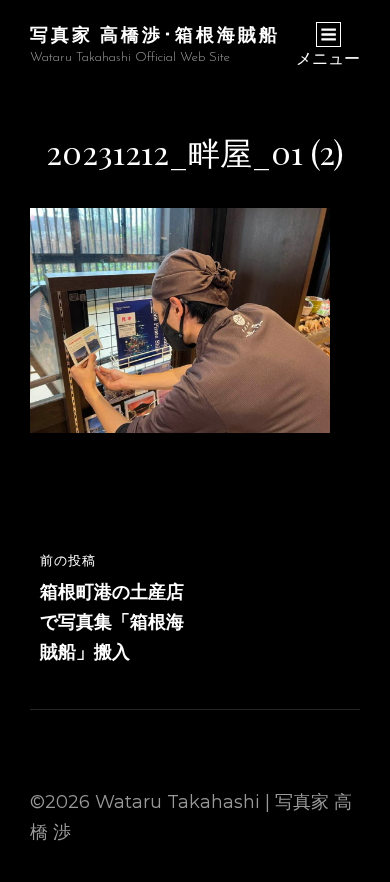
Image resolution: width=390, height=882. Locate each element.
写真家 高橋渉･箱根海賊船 (155, 34)
